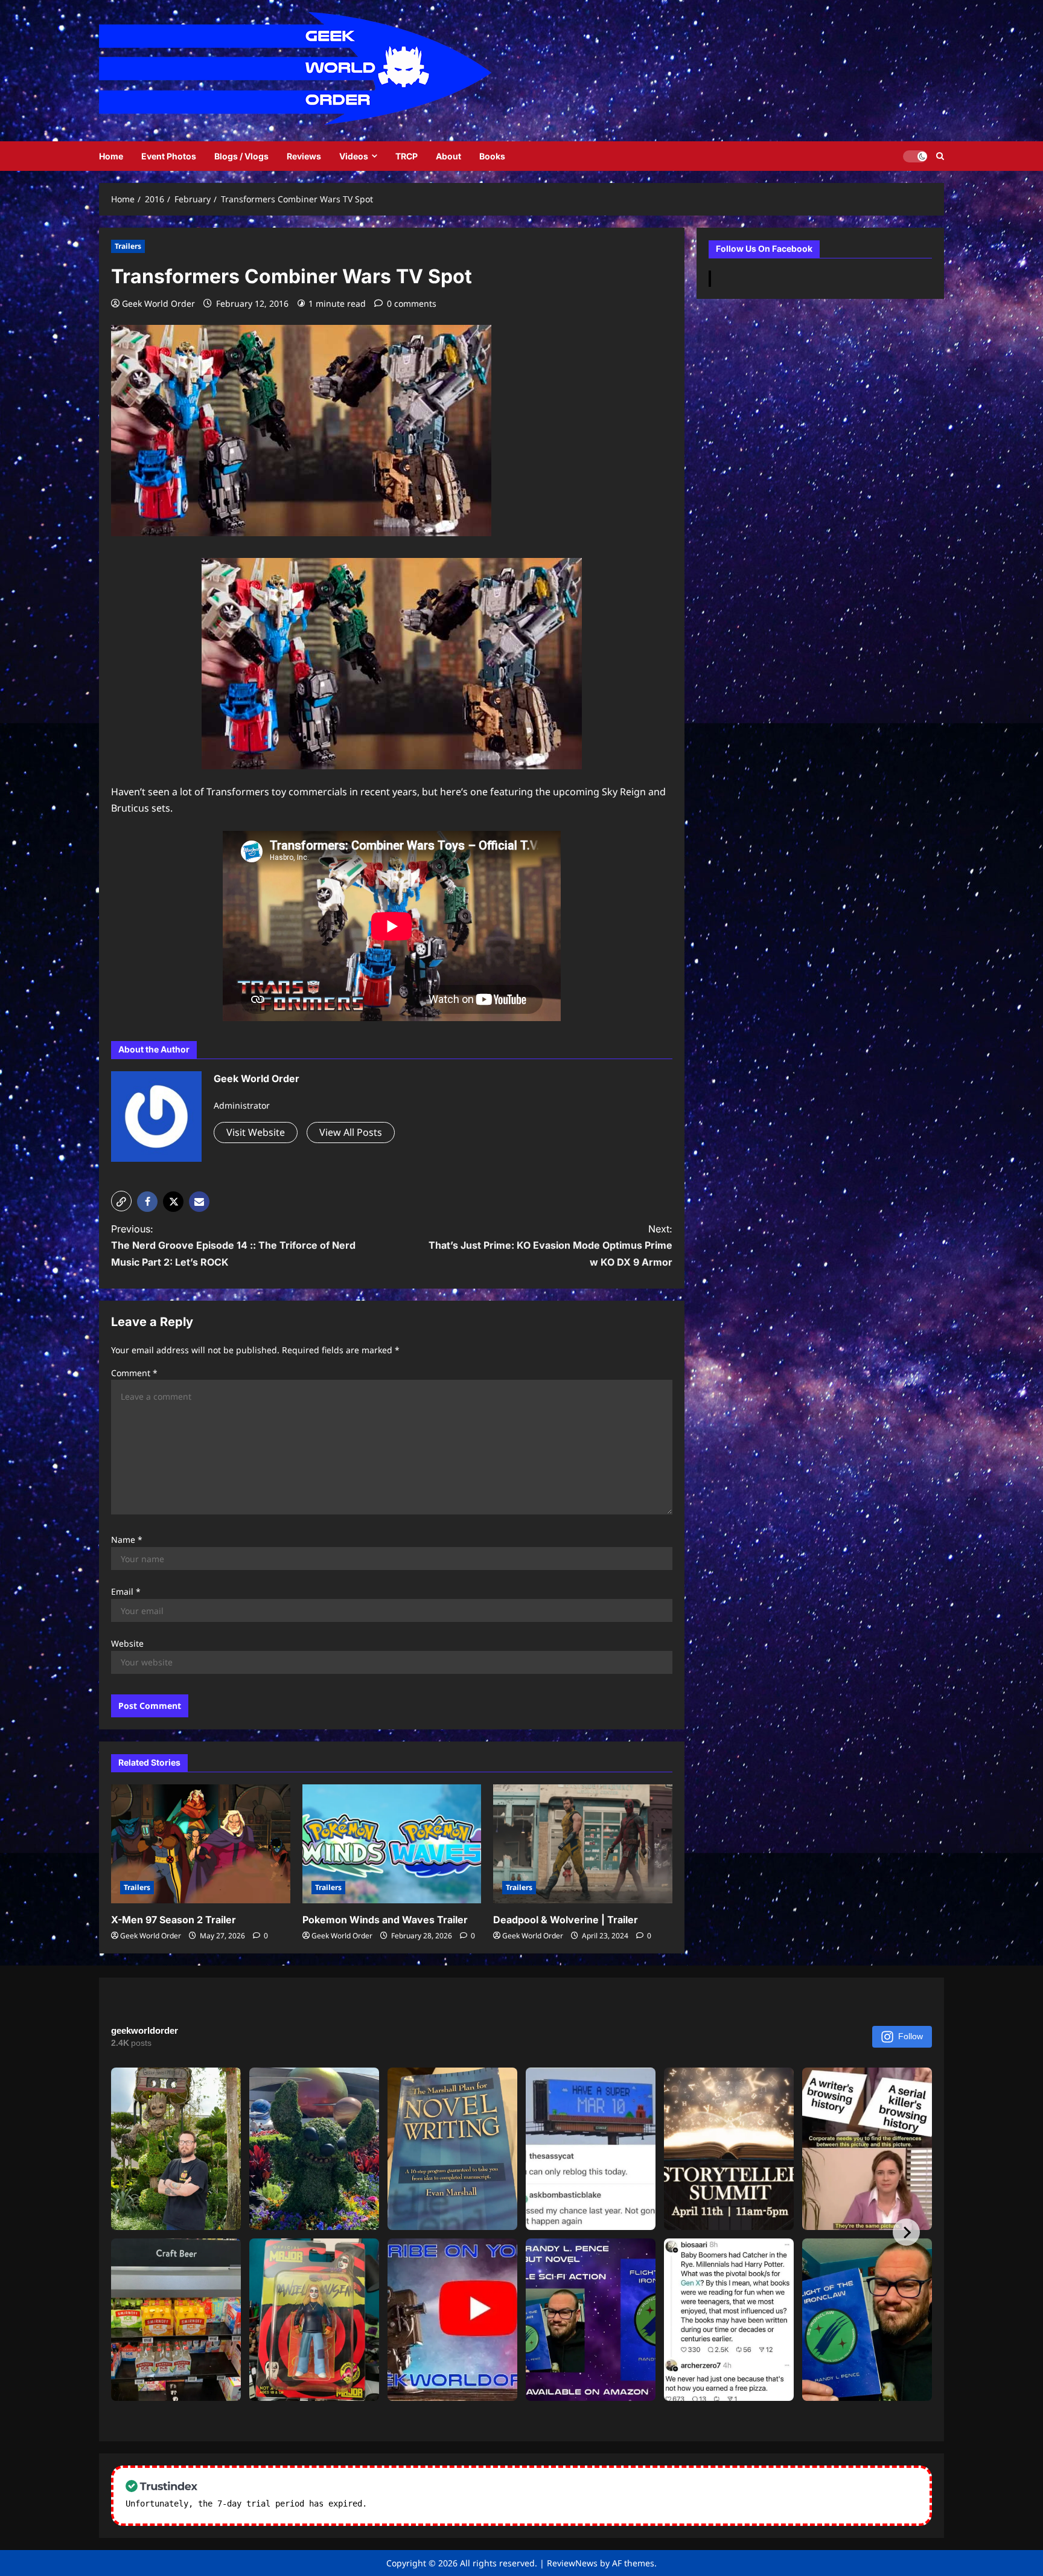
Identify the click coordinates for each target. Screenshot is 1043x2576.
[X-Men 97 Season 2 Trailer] (201, 1844)
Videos (354, 156)
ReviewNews (572, 2563)
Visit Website (256, 1132)
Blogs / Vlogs (241, 156)
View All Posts (351, 1132)
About (448, 156)
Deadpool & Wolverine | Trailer (566, 1920)
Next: (550, 1245)
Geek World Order (158, 303)
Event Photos (169, 156)
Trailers (128, 246)
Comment (134, 1373)
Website (127, 1643)
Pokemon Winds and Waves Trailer (385, 1920)
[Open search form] (940, 156)
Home (111, 156)
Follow (911, 2036)
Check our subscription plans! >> (449, 2504)
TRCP (407, 156)
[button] (121, 1201)
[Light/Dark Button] (915, 156)
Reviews (304, 156)
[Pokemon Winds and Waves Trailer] (392, 1844)
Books (492, 156)
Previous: (233, 1245)
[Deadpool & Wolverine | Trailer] (583, 1844)
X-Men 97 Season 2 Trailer (174, 1920)
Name (127, 1540)
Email (126, 1591)
